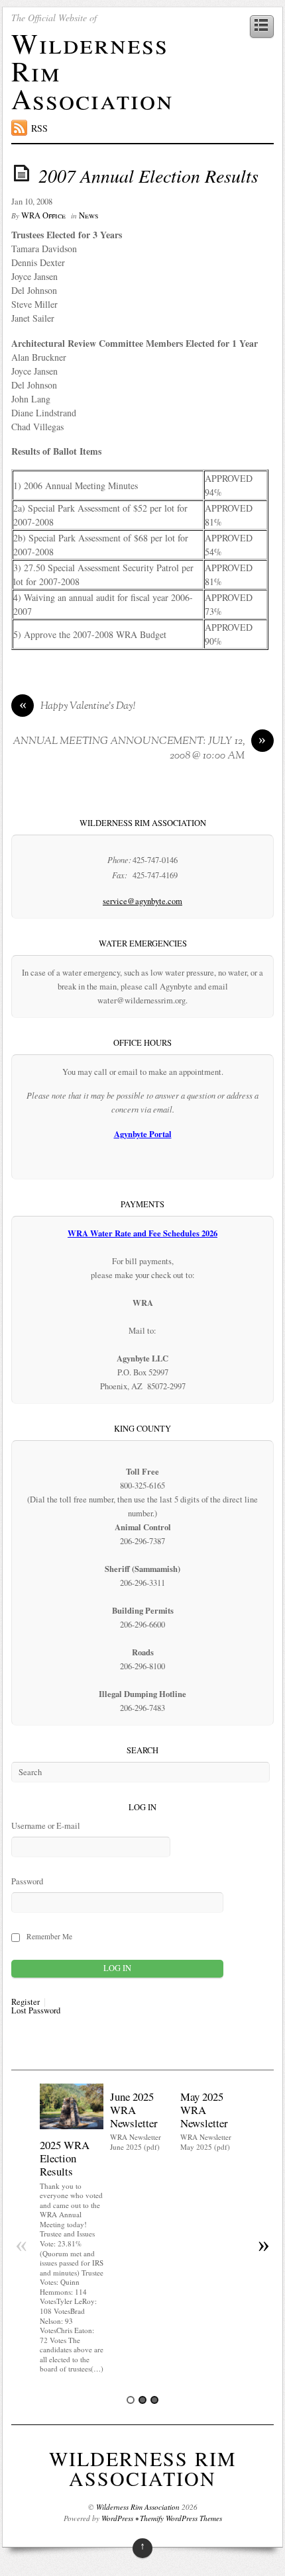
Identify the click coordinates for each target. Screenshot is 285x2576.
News (88, 215)
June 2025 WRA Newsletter (134, 2110)
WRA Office (43, 215)
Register (26, 2002)
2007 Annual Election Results (148, 175)
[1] (131, 2400)
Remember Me (49, 1936)
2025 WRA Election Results (65, 2158)
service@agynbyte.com (142, 901)
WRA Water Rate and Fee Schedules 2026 (142, 1233)
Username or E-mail (46, 1826)
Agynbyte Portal (143, 1134)
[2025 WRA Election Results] (72, 2126)
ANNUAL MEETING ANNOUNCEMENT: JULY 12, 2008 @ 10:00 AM (140, 749)
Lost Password (36, 2011)
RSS (39, 128)
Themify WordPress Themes (181, 2518)
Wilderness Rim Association (143, 2468)
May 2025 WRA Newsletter (204, 2110)
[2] (142, 2400)
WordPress (117, 2518)
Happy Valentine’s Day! (78, 707)
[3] (154, 2400)
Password (27, 1881)
